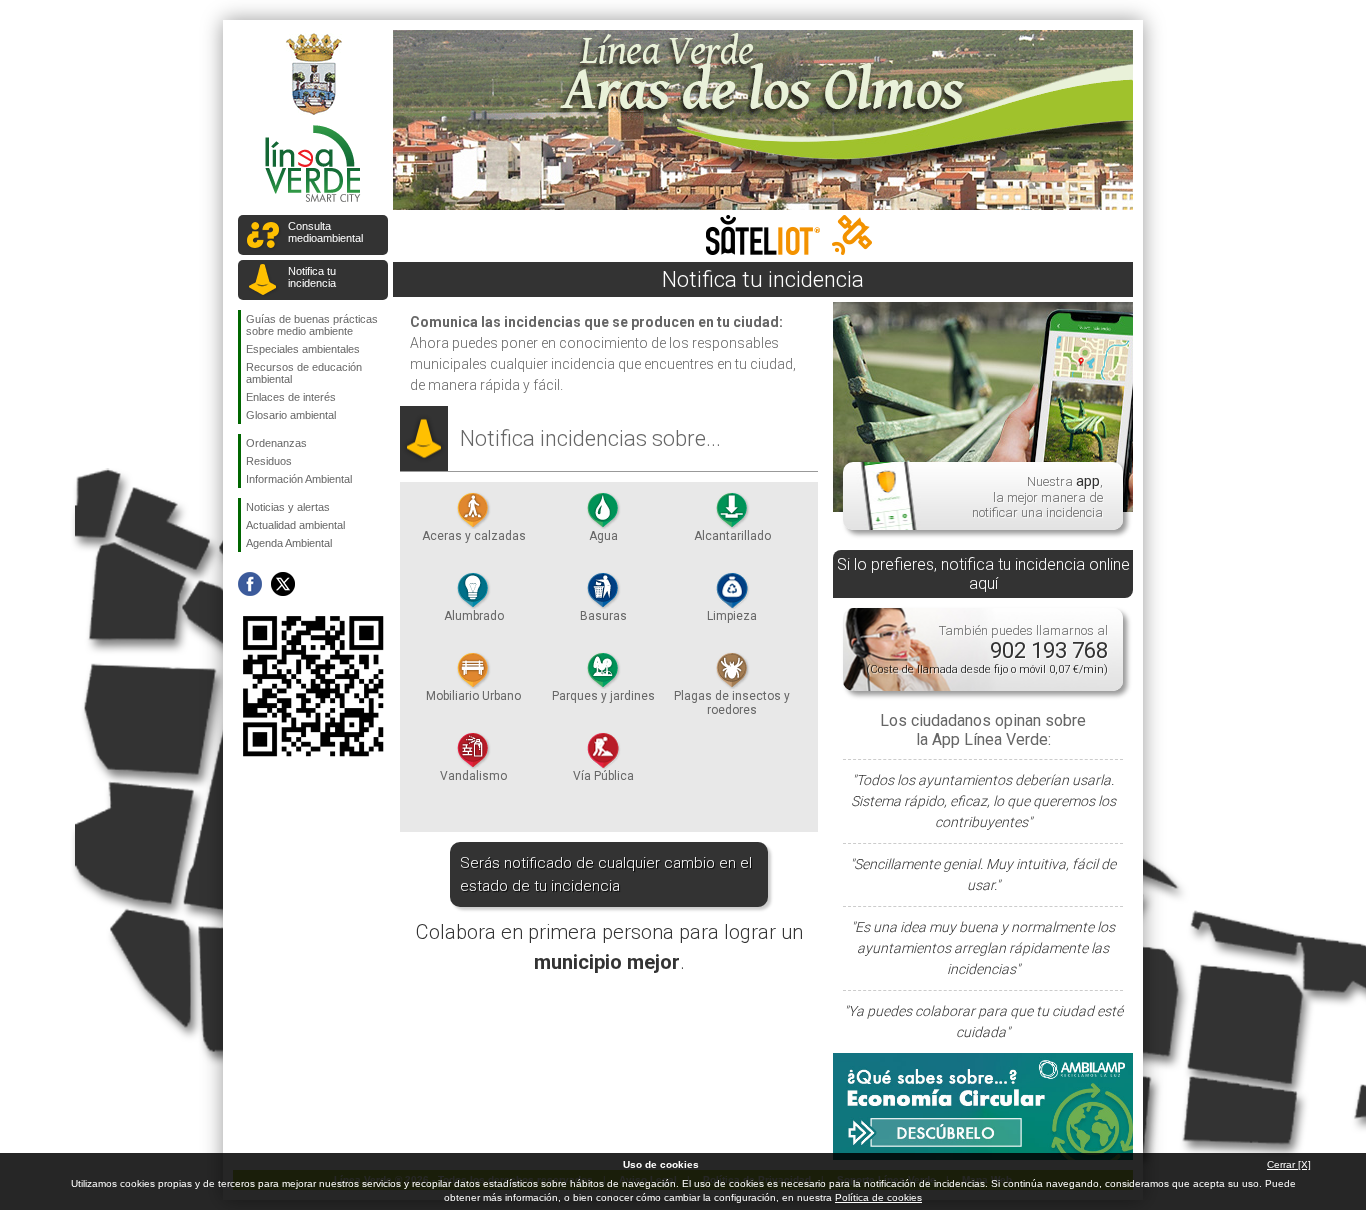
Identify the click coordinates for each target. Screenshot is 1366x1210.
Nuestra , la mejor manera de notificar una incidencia (1037, 496)
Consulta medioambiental (325, 232)
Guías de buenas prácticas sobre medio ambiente (312, 325)
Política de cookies (878, 1197)
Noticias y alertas (288, 507)
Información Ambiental (299, 479)
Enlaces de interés (291, 397)
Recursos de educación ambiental (304, 373)
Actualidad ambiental (295, 525)
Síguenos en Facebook (250, 584)
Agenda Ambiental (289, 543)
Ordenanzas (276, 443)
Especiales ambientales (303, 349)
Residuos (269, 461)
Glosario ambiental (291, 415)
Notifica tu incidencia (312, 277)
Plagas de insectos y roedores (732, 703)
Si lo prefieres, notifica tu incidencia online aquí (983, 574)
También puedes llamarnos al (987, 649)
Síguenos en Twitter (283, 584)
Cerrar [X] (1289, 1164)
